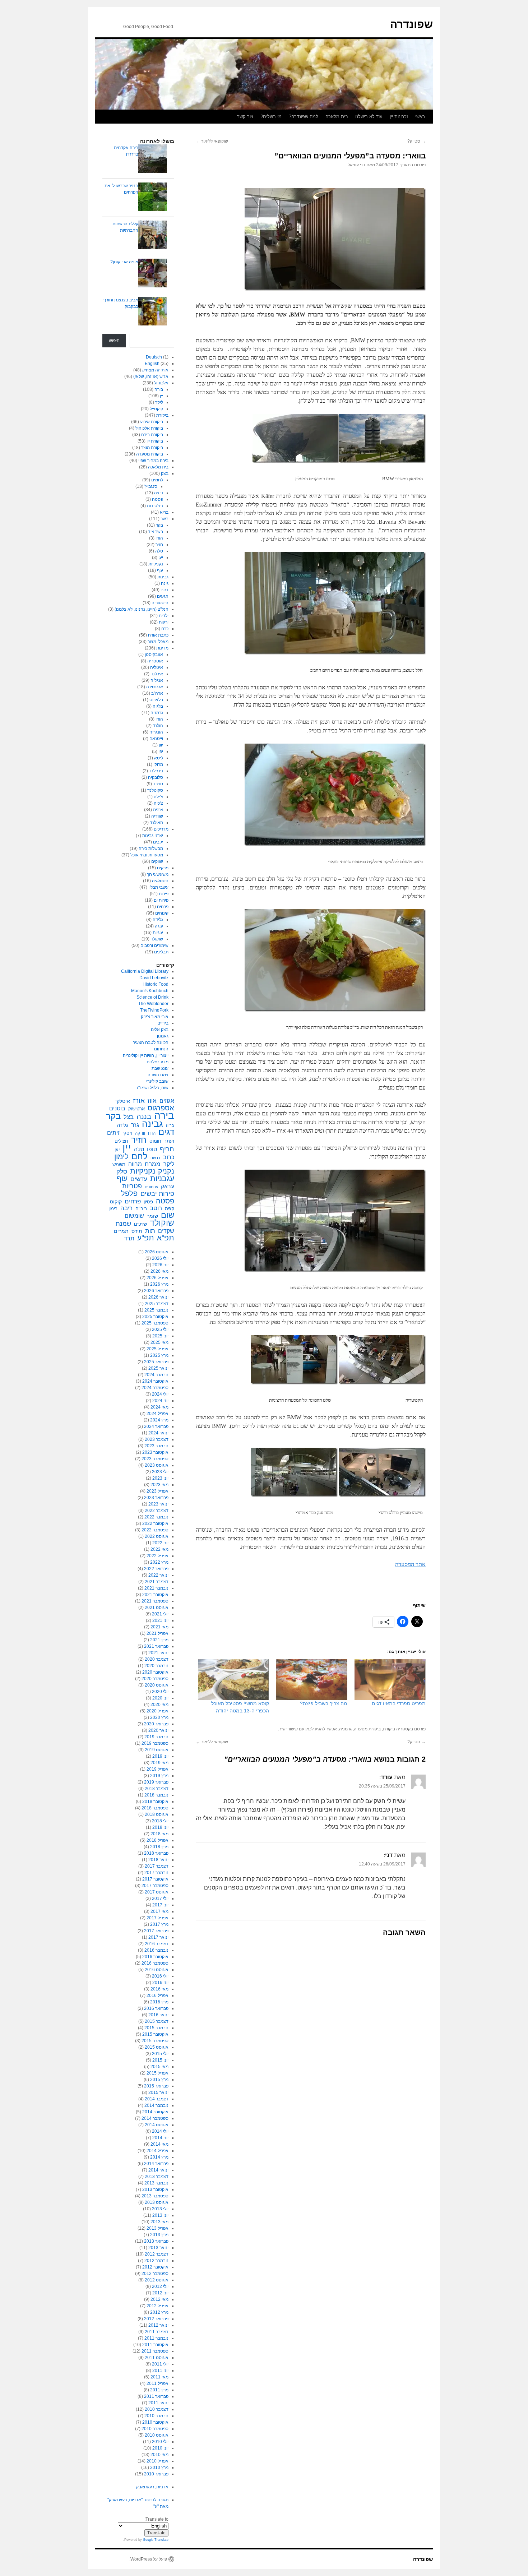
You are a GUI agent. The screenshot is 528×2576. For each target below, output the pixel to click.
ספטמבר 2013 (155, 2196)
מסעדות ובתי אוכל (147, 855)
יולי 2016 (160, 1976)
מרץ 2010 (159, 2468)
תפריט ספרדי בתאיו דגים (399, 1703)
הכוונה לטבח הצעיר (151, 1042)
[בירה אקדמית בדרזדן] (153, 160)
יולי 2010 (160, 2442)
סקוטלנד (155, 790)
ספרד (158, 784)
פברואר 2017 (156, 1931)
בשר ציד (156, 532)
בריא (164, 512)
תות (150, 1231)
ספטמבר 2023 (155, 1459)
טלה (159, 551)
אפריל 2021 (158, 1633)
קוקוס (116, 1202)
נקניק (166, 1171)
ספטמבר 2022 (155, 1530)
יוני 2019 (160, 1756)
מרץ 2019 (159, 1776)
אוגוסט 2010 (157, 2435)
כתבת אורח (158, 635)
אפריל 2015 (158, 2073)
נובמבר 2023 (156, 1446)
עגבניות (162, 1179)
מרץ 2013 (159, 2235)
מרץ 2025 (159, 1355)
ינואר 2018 (158, 1860)
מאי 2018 (159, 1834)
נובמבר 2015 (156, 2028)
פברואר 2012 (156, 2319)
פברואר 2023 (156, 1498)
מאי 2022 (159, 1549)
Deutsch (154, 357)
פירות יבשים (157, 1194)
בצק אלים (160, 1030)
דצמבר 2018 (157, 1789)
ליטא (159, 758)
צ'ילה (158, 797)
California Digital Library (145, 971)
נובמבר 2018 (156, 1795)
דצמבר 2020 (157, 1659)
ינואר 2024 (158, 1433)
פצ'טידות (155, 506)
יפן (161, 751)
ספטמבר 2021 (155, 1601)
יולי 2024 (160, 1394)
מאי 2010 (159, 2455)
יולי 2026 (160, 1258)
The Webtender (153, 1004)
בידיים (163, 1023)
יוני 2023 (160, 1478)
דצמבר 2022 (157, 1511)
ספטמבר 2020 (155, 1679)
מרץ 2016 (159, 2002)
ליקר (159, 402)
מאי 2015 (159, 2067)
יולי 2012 (160, 2286)
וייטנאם (156, 739)
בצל (129, 1117)
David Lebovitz (154, 978)
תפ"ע (146, 1238)
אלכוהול (161, 383)
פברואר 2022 (156, 1569)
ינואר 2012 (158, 2325)
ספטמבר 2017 (155, 1886)
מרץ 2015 (159, 2080)
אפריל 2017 (158, 1918)
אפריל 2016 (158, 1995)
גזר (135, 1125)
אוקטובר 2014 (155, 2112)
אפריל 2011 (158, 2383)
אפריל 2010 (158, 2461)
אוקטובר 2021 (155, 1595)
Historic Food (156, 984)
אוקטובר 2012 (155, 2267)
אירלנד (157, 674)
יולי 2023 (160, 1472)
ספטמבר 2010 (155, 2429)
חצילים (121, 1141)
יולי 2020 (160, 1692)
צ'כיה (158, 803)
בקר (159, 525)
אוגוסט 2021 (157, 1608)
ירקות (164, 622)
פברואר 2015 (156, 2086)
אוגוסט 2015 (157, 2047)
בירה (159, 389)
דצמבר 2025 (157, 1304)
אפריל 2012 (158, 2306)
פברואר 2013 (156, 2241)
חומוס (155, 1141)
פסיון (148, 1202)
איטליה (157, 667)
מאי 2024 (159, 1407)
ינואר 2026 (158, 1297)
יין (161, 396)
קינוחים (162, 913)
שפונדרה (411, 24)
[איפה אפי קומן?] (153, 274)
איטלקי (123, 1101)
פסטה (158, 499)
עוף (160, 570)
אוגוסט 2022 (157, 1536)
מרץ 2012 (159, 2312)
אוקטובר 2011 (155, 2345)
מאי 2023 (159, 1485)
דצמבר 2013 (157, 2177)
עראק (168, 1186)
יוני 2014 (160, 2138)
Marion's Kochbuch (150, 991)
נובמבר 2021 (156, 1588)
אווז (152, 1101)
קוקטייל (156, 409)
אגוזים (167, 1101)
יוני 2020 (160, 1698)
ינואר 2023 (158, 1504)
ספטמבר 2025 (155, 1323)
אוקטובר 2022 (155, 1523)
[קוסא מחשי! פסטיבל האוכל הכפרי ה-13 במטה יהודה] (234, 1680)
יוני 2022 (160, 1543)
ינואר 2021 (158, 1653)
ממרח (153, 1164)
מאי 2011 (159, 2377)
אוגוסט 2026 (157, 1252)
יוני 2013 (160, 2215)
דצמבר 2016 (157, 1944)
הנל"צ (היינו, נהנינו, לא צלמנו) (142, 609)
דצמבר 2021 (157, 1582)
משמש (119, 1164)
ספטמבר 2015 (155, 2041)
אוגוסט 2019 (157, 1750)
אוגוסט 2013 (157, 2202)
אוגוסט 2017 (157, 1892)
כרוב (169, 1157)
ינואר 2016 (158, 2015)
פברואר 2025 (156, 1362)
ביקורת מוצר (152, 448)
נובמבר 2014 (156, 2105)
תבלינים (161, 952)
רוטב (156, 1208)
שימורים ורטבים (154, 945)
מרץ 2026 (159, 1284)
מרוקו (158, 764)
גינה (165, 583)
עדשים (139, 1179)
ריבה (126, 1208)
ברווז (170, 1125)
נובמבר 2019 (156, 1737)
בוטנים (117, 1108)
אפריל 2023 (158, 1491)
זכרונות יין (399, 117)
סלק (122, 1171)
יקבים (158, 842)
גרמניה (345, 1729)
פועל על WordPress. (148, 2559)
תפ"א (166, 1238)
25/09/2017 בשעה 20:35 (382, 1786)
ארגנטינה (155, 687)
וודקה (140, 1133)
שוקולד (157, 939)
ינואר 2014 (158, 2170)
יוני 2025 (160, 1336)
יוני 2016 (160, 1983)
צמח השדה (158, 1075)
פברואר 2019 (156, 1782)
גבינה (152, 1124)
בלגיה (158, 706)
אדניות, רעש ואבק (152, 2487)
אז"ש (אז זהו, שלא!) (151, 376)
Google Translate (156, 2540)
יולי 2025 (160, 1329)
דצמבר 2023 (157, 1439)
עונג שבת (160, 1068)
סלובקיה (156, 777)
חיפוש (114, 341)
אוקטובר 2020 (155, 1672)
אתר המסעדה (410, 1564)
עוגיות (158, 933)
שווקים (157, 861)
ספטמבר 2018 (155, 1808)
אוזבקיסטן (154, 655)
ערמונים (151, 1187)
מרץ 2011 (159, 2390)
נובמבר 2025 (156, 1310)
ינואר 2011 (158, 2403)
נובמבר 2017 (156, 1873)
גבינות (163, 577)
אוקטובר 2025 (155, 1317)
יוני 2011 (160, 2371)
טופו (152, 1149)
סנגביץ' (151, 486)
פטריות (132, 1186)
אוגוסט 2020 (157, 1685)
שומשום (134, 1216)
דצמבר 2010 (157, 2409)
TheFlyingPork (154, 1010)
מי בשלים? (271, 117)
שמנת (123, 1224)
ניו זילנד (156, 771)
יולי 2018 (160, 1821)
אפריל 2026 (158, 1278)
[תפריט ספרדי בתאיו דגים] (390, 1680)
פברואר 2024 (156, 1426)
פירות (164, 894)
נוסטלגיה (160, 881)
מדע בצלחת (158, 1062)
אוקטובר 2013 (155, 2189)
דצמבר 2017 (157, 1866)
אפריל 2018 (158, 1840)
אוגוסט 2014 (157, 2125)
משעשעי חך (158, 874)
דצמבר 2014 (157, 2099)
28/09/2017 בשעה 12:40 (382, 1864)
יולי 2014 (160, 2131)
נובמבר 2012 (156, 2261)
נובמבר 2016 (156, 1950)
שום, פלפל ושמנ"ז (153, 1088)
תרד (129, 1238)
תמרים (121, 1231)
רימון (113, 1209)
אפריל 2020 (158, 1711)
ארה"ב (157, 693)
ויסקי (127, 1133)
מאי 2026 (159, 1271)
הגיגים (163, 596)
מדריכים (161, 829)
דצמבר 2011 (157, 2332)
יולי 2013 (160, 2209)
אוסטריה (155, 661)
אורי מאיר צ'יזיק (155, 1017)
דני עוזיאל (356, 165)
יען (161, 558)
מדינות (162, 648)
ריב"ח (141, 1209)
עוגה (159, 926)
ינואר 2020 (158, 1730)
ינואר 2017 (158, 1937)
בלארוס (156, 700)
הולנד (158, 726)
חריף (167, 1149)
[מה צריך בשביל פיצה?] (312, 1680)
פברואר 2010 (156, 2474)
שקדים (166, 1231)
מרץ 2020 (159, 1717)
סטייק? (416, 141)
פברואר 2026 (156, 1291)
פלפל (129, 1193)
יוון (161, 745)
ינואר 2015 (158, 2092)
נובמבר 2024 (156, 1375)
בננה (144, 1116)
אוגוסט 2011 (157, 2358)
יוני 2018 (160, 1827)
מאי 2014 (159, 2144)
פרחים (163, 907)
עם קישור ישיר (292, 1729)
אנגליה (157, 680)
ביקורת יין (155, 441)
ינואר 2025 (158, 1368)
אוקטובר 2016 (155, 1957)
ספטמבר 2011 (155, 2351)
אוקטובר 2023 (155, 1452)
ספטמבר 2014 (155, 2118)
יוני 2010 (160, 2448)
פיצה (159, 493)
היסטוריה (160, 603)
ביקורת (389, 1729)
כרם (165, 629)
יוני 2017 (160, 1905)
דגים (165, 590)
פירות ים (161, 900)
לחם (140, 1156)
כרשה (155, 1158)
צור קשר (245, 117)
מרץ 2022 (159, 1562)
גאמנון (163, 1036)
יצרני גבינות (153, 836)
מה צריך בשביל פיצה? (324, 1703)
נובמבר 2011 (156, 2338)
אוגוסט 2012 (157, 2280)
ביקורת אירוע (152, 422)
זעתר (169, 1141)
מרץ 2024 (159, 1420)
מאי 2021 (159, 1627)
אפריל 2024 (158, 1414)
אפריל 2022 (158, 1556)
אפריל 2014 (158, 2151)
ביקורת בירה (152, 435)
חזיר (159, 545)
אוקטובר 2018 (155, 1802)
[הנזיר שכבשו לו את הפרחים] (153, 198)
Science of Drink (152, 997)
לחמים (157, 480)
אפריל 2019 (158, 1769)
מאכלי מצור (158, 642)
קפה (170, 1208)
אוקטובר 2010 (155, 2422)
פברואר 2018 (156, 1853)
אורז (139, 1101)
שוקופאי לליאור (212, 141)
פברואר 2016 (156, 2008)
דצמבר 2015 (157, 2021)
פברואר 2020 (156, 1724)
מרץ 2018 (159, 1847)
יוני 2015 (160, 2060)
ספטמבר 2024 (155, 1388)
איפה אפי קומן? (124, 262)
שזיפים (140, 1224)
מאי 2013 (159, 2222)
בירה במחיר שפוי (153, 461)
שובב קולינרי (157, 1081)
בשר (165, 519)
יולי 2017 (160, 1899)
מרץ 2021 (159, 1640)
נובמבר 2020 (156, 1666)
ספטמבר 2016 (155, 1963)
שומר (152, 1216)
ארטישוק (136, 1109)
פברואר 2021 (156, 1646)
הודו (159, 538)
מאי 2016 (159, 1989)
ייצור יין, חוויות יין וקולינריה (146, 1055)
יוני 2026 (160, 1265)
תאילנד (156, 823)
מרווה (135, 1164)
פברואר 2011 (156, 2396)
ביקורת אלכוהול (149, 428)
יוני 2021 (160, 1620)
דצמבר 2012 (157, 2254)
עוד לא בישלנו (369, 117)
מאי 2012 (159, 2299)
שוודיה (157, 816)
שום (168, 1215)
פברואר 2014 (156, 2164)
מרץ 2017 (159, 1924)
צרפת (158, 810)
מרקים (163, 868)
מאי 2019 (159, 1763)
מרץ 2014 (159, 2157)
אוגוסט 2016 (157, 1970)
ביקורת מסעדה (367, 1729)
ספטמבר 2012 (155, 2274)
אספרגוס (161, 1108)
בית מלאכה (337, 117)
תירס (137, 1231)
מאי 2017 (159, 1911)
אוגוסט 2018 (157, 1814)
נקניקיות (156, 564)
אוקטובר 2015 (155, 2034)
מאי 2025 (159, 1342)
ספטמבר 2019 (155, 1743)
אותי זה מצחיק (155, 370)
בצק (165, 473)
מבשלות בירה (151, 848)
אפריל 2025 (158, 1349)
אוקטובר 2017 (155, 1879)
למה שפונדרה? (304, 117)
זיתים (113, 1133)
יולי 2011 (160, 2364)
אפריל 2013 (158, 2228)
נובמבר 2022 (156, 1517)
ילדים (164, 616)
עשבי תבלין (158, 887)
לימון (121, 1157)
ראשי (420, 117)
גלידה (158, 920)
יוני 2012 (160, 2293)
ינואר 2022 (158, 1575)
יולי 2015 (160, 2054)
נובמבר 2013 (156, 2183)
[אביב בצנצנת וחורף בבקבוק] (153, 312)
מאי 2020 (159, 1705)
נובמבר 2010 (156, 2416)
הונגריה (156, 732)
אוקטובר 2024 (155, 1381)
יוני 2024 (160, 1401)
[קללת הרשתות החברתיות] (153, 236)
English (152, 364)
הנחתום (161, 1049)
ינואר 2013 (158, 2248)
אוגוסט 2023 (157, 1465)
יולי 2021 (160, 1614)
